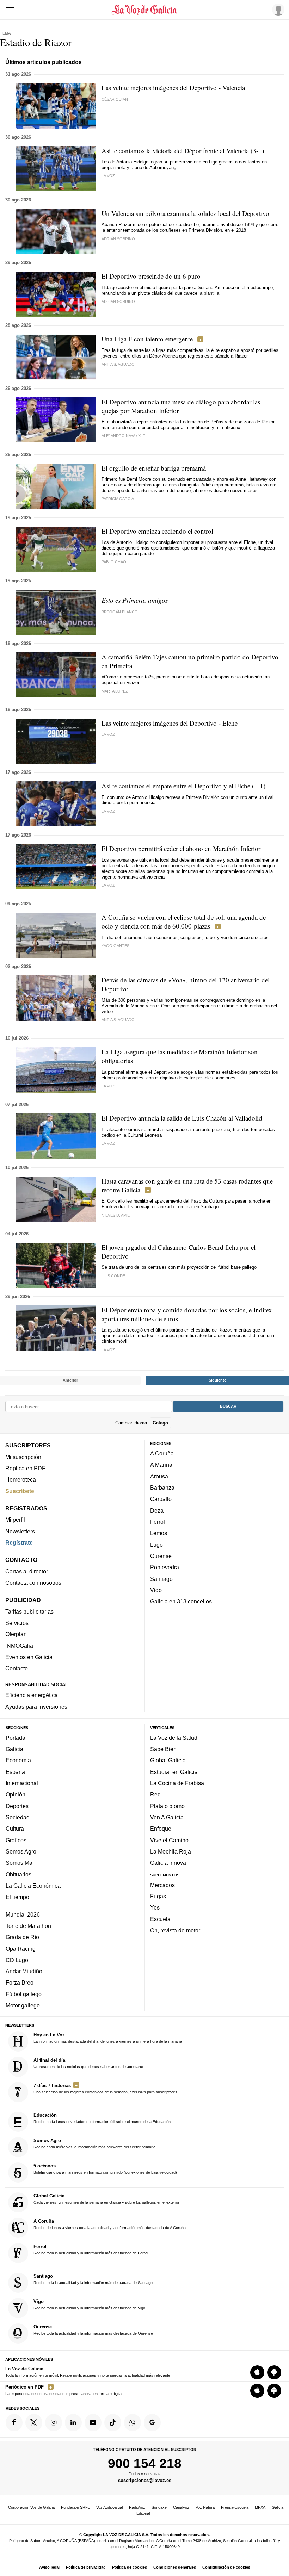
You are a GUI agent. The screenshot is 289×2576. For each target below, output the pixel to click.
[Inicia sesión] (277, 10)
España (15, 1772)
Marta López (115, 691)
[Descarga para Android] (274, 2372)
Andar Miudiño (24, 1971)
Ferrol (158, 1522)
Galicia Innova (168, 1863)
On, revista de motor (175, 1930)
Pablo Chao (114, 562)
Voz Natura (205, 2507)
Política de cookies (130, 2567)
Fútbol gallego (24, 1994)
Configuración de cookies (226, 2567)
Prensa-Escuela (235, 2507)
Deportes (17, 1806)
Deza (157, 1510)
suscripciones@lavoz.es (145, 2481)
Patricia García (118, 499)
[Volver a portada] (145, 10)
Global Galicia (168, 1761)
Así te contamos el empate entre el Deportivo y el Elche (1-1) (183, 786)
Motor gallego (23, 2005)
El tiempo (17, 1897)
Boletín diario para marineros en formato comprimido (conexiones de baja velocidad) (105, 2169)
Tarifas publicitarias (29, 1612)
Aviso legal (49, 2567)
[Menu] (10, 10)
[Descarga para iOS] (257, 2372)
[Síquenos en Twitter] (34, 2423)
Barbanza (162, 1488)
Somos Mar (20, 1863)
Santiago (161, 1579)
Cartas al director (27, 1571)
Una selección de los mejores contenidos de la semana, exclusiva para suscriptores (105, 2088)
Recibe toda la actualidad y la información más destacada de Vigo (89, 2304)
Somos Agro (21, 1851)
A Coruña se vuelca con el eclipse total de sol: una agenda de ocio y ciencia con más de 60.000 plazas (184, 921)
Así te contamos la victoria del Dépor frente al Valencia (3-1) (183, 151)
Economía (18, 1761)
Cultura (15, 1829)
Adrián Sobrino (118, 239)
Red (155, 1795)
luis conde (113, 1276)
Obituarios (19, 1874)
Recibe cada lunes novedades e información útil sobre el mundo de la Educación (102, 2118)
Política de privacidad (86, 2567)
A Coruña (162, 1453)
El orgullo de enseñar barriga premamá (154, 468)
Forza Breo (20, 1983)
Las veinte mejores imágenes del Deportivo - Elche (170, 723)
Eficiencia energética (32, 1695)
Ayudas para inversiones (36, 1707)
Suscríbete (20, 1491)
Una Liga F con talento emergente (147, 339)
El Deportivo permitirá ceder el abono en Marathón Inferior (181, 848)
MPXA (260, 2507)
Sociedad (18, 1817)
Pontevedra (165, 1568)
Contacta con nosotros (33, 1583)
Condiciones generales (175, 2567)
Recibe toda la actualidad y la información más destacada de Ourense (93, 2330)
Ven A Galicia (167, 1817)
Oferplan (16, 1634)
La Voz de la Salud (174, 1738)
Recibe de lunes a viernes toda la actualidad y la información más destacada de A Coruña (110, 2224)
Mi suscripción (23, 1457)
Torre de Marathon (28, 1926)
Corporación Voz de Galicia (31, 2507)
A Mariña (161, 1465)
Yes (155, 1908)
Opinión (16, 1795)
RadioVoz (137, 2507)
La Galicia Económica (33, 1886)
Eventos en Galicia (29, 1657)
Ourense (161, 1556)
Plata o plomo (167, 1806)
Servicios (17, 1623)
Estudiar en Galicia (174, 1772)
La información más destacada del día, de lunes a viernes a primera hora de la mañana (108, 2038)
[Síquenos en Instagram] (54, 2423)
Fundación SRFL (75, 2507)
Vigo (156, 1590)
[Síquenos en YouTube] (93, 2423)
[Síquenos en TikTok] (113, 2423)
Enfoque (161, 1829)
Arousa (159, 1476)
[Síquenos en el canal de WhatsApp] (133, 2423)
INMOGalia (19, 1646)
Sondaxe (159, 2507)
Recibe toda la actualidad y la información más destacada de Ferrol (91, 2249)
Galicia (14, 1749)
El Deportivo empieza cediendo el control (157, 531)
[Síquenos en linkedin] (73, 2423)
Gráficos (16, 1840)
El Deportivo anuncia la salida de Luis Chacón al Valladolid (182, 1118)
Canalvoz (181, 2507)
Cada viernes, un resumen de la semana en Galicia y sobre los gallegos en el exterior (106, 2199)
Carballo (161, 1499)
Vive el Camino (169, 1840)
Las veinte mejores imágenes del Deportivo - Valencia (173, 88)
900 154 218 (145, 2463)
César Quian (115, 99)
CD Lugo (17, 1960)
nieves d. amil (116, 1215)
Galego (160, 1423)
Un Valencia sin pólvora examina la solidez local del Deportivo (185, 213)
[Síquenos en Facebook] (14, 2423)
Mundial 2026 (23, 1914)
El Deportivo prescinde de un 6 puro (151, 276)
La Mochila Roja (171, 1851)
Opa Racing (21, 1949)
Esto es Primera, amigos (135, 600)
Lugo (156, 1545)
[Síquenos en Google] (152, 2423)
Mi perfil (15, 1520)
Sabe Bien (163, 1749)
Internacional (22, 1783)
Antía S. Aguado (118, 364)
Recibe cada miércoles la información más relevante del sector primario (94, 2144)
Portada (16, 1738)
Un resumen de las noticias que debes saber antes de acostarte (88, 2063)
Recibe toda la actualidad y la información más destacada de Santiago (93, 2279)
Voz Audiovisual (109, 2507)
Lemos (159, 1533)
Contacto (17, 1669)
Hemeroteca (21, 1480)
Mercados (162, 1885)
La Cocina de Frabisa (177, 1783)
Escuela (160, 1919)
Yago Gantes (115, 946)
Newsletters (20, 1531)
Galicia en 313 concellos (181, 1601)
